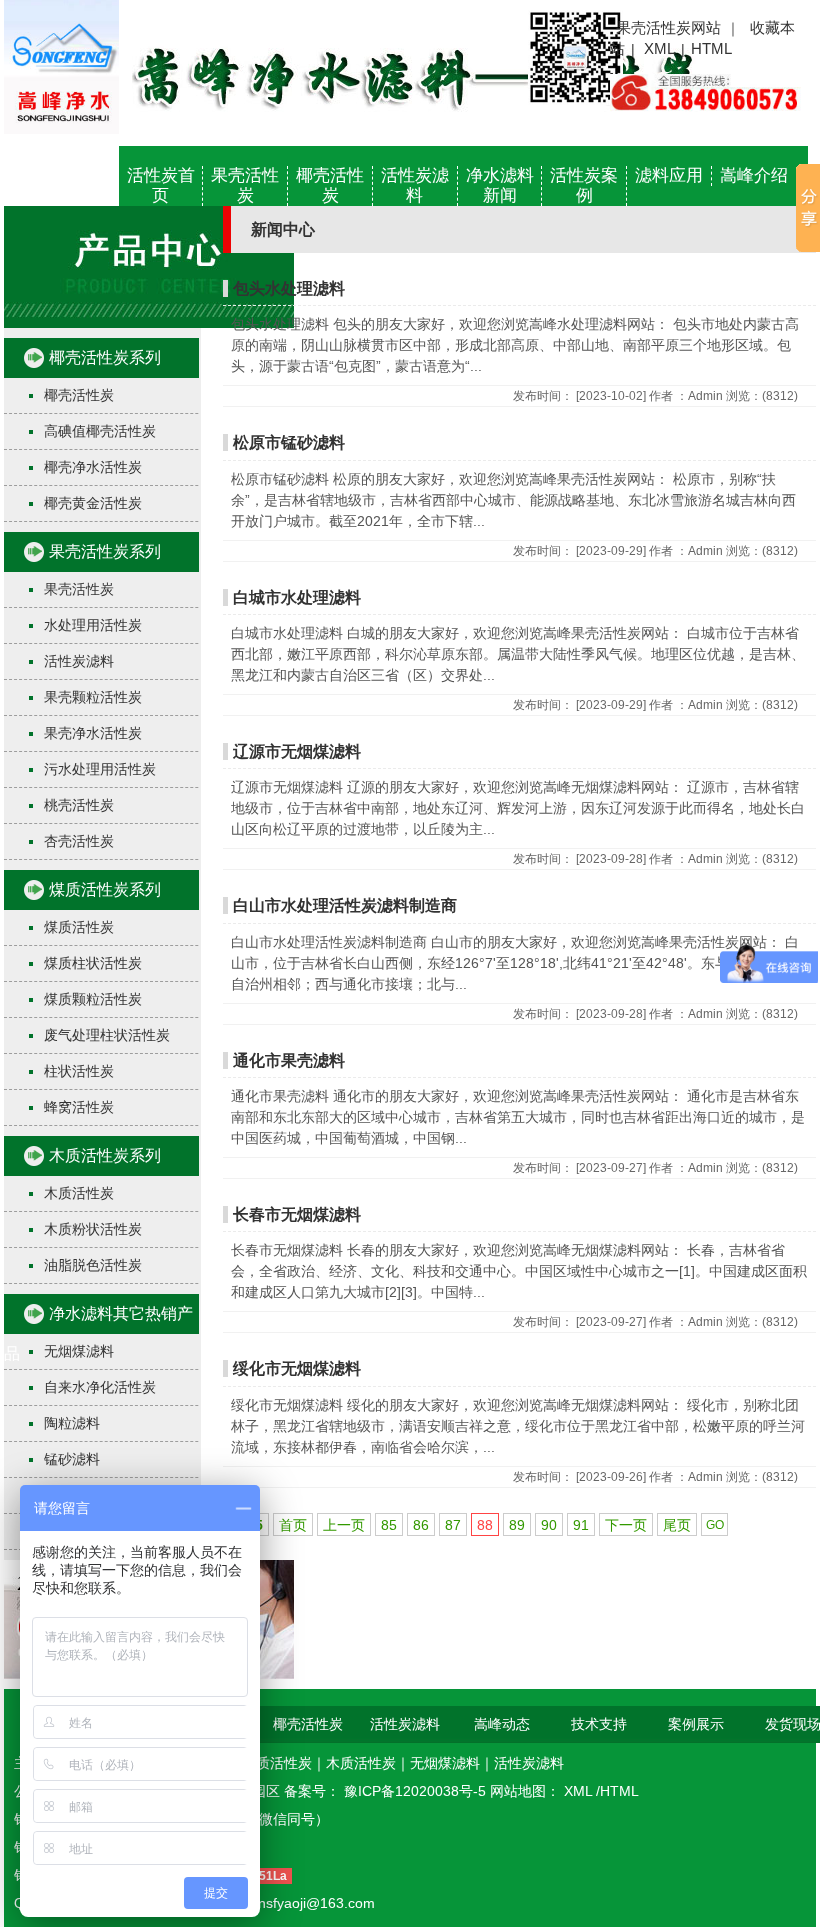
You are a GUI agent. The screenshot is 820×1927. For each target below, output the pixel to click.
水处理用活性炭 (93, 625)
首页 (293, 1525)
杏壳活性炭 (79, 841)
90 (549, 1525)
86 (421, 1525)
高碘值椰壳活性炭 (100, 431)
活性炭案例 (584, 185)
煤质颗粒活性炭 (93, 999)
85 (389, 1525)
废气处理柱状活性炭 (107, 1035)
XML (659, 48)
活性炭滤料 (415, 185)
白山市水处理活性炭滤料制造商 (345, 905)
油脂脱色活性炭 (93, 1265)
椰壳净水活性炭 (93, 467)
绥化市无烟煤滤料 (297, 1368)
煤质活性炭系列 (105, 889)
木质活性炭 (79, 1193)
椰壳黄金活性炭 (93, 503)
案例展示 (696, 1724)
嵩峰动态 (502, 1724)
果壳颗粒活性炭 (93, 697)
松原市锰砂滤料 (289, 442)
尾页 (677, 1525)
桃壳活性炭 (79, 805)
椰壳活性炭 (330, 185)
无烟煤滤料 (79, 1351)
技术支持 (599, 1724)
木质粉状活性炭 (93, 1229)
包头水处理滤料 (289, 288)
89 (517, 1525)
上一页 (344, 1525)
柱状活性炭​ (79, 1071)
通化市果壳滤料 (289, 1060)
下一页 (626, 1525)
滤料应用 (669, 175)
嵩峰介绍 (754, 175)
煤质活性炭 (79, 927)
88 (485, 1525)
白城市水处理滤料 (297, 597)
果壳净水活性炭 (93, 733)
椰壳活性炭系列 (105, 357)
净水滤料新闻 (500, 185)
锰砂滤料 (72, 1459)
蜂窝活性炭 (79, 1107)
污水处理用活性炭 (100, 769)
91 (581, 1525)
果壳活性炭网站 (668, 27)
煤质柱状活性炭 (93, 963)
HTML (711, 48)
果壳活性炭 (245, 185)
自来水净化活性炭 (100, 1387)
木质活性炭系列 (105, 1155)
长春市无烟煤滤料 (297, 1214)
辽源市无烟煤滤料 (297, 751)
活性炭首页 (161, 185)
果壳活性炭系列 (105, 551)
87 (453, 1525)
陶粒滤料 (72, 1423)
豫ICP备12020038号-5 (417, 1791)
